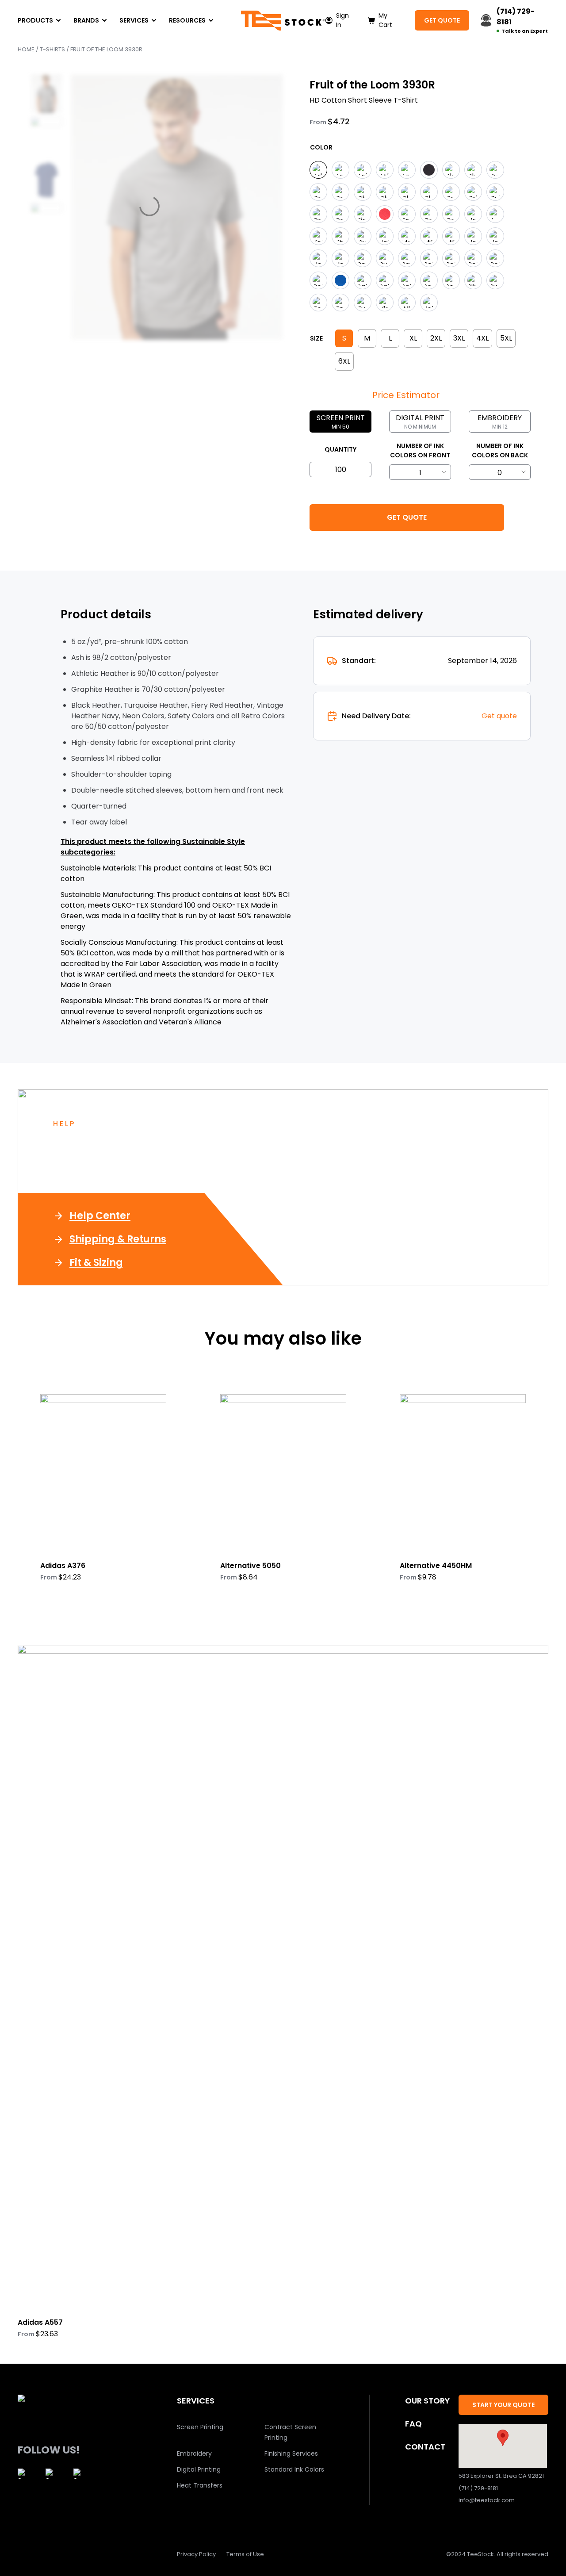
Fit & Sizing (96, 1263)
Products (35, 20)
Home (26, 49)
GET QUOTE (442, 20)
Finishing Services (291, 2453)
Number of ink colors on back (500, 450)
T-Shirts (52, 49)
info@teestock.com (487, 2500)
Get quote (499, 716)
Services (134, 20)
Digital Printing (199, 2469)
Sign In (342, 20)
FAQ (413, 2424)
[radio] (318, 170)
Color (321, 147)
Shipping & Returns (118, 1239)
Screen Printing (200, 2427)
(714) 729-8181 (478, 2488)
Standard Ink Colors (294, 2469)
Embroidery (194, 2453)
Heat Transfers (200, 2485)
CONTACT (425, 2447)
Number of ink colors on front (420, 450)
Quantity (340, 449)
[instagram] (23, 2474)
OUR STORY (427, 2401)
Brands (86, 20)
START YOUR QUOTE (503, 2405)
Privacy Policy (196, 2554)
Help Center (100, 1216)
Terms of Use (245, 2554)
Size (316, 338)
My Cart (385, 20)
